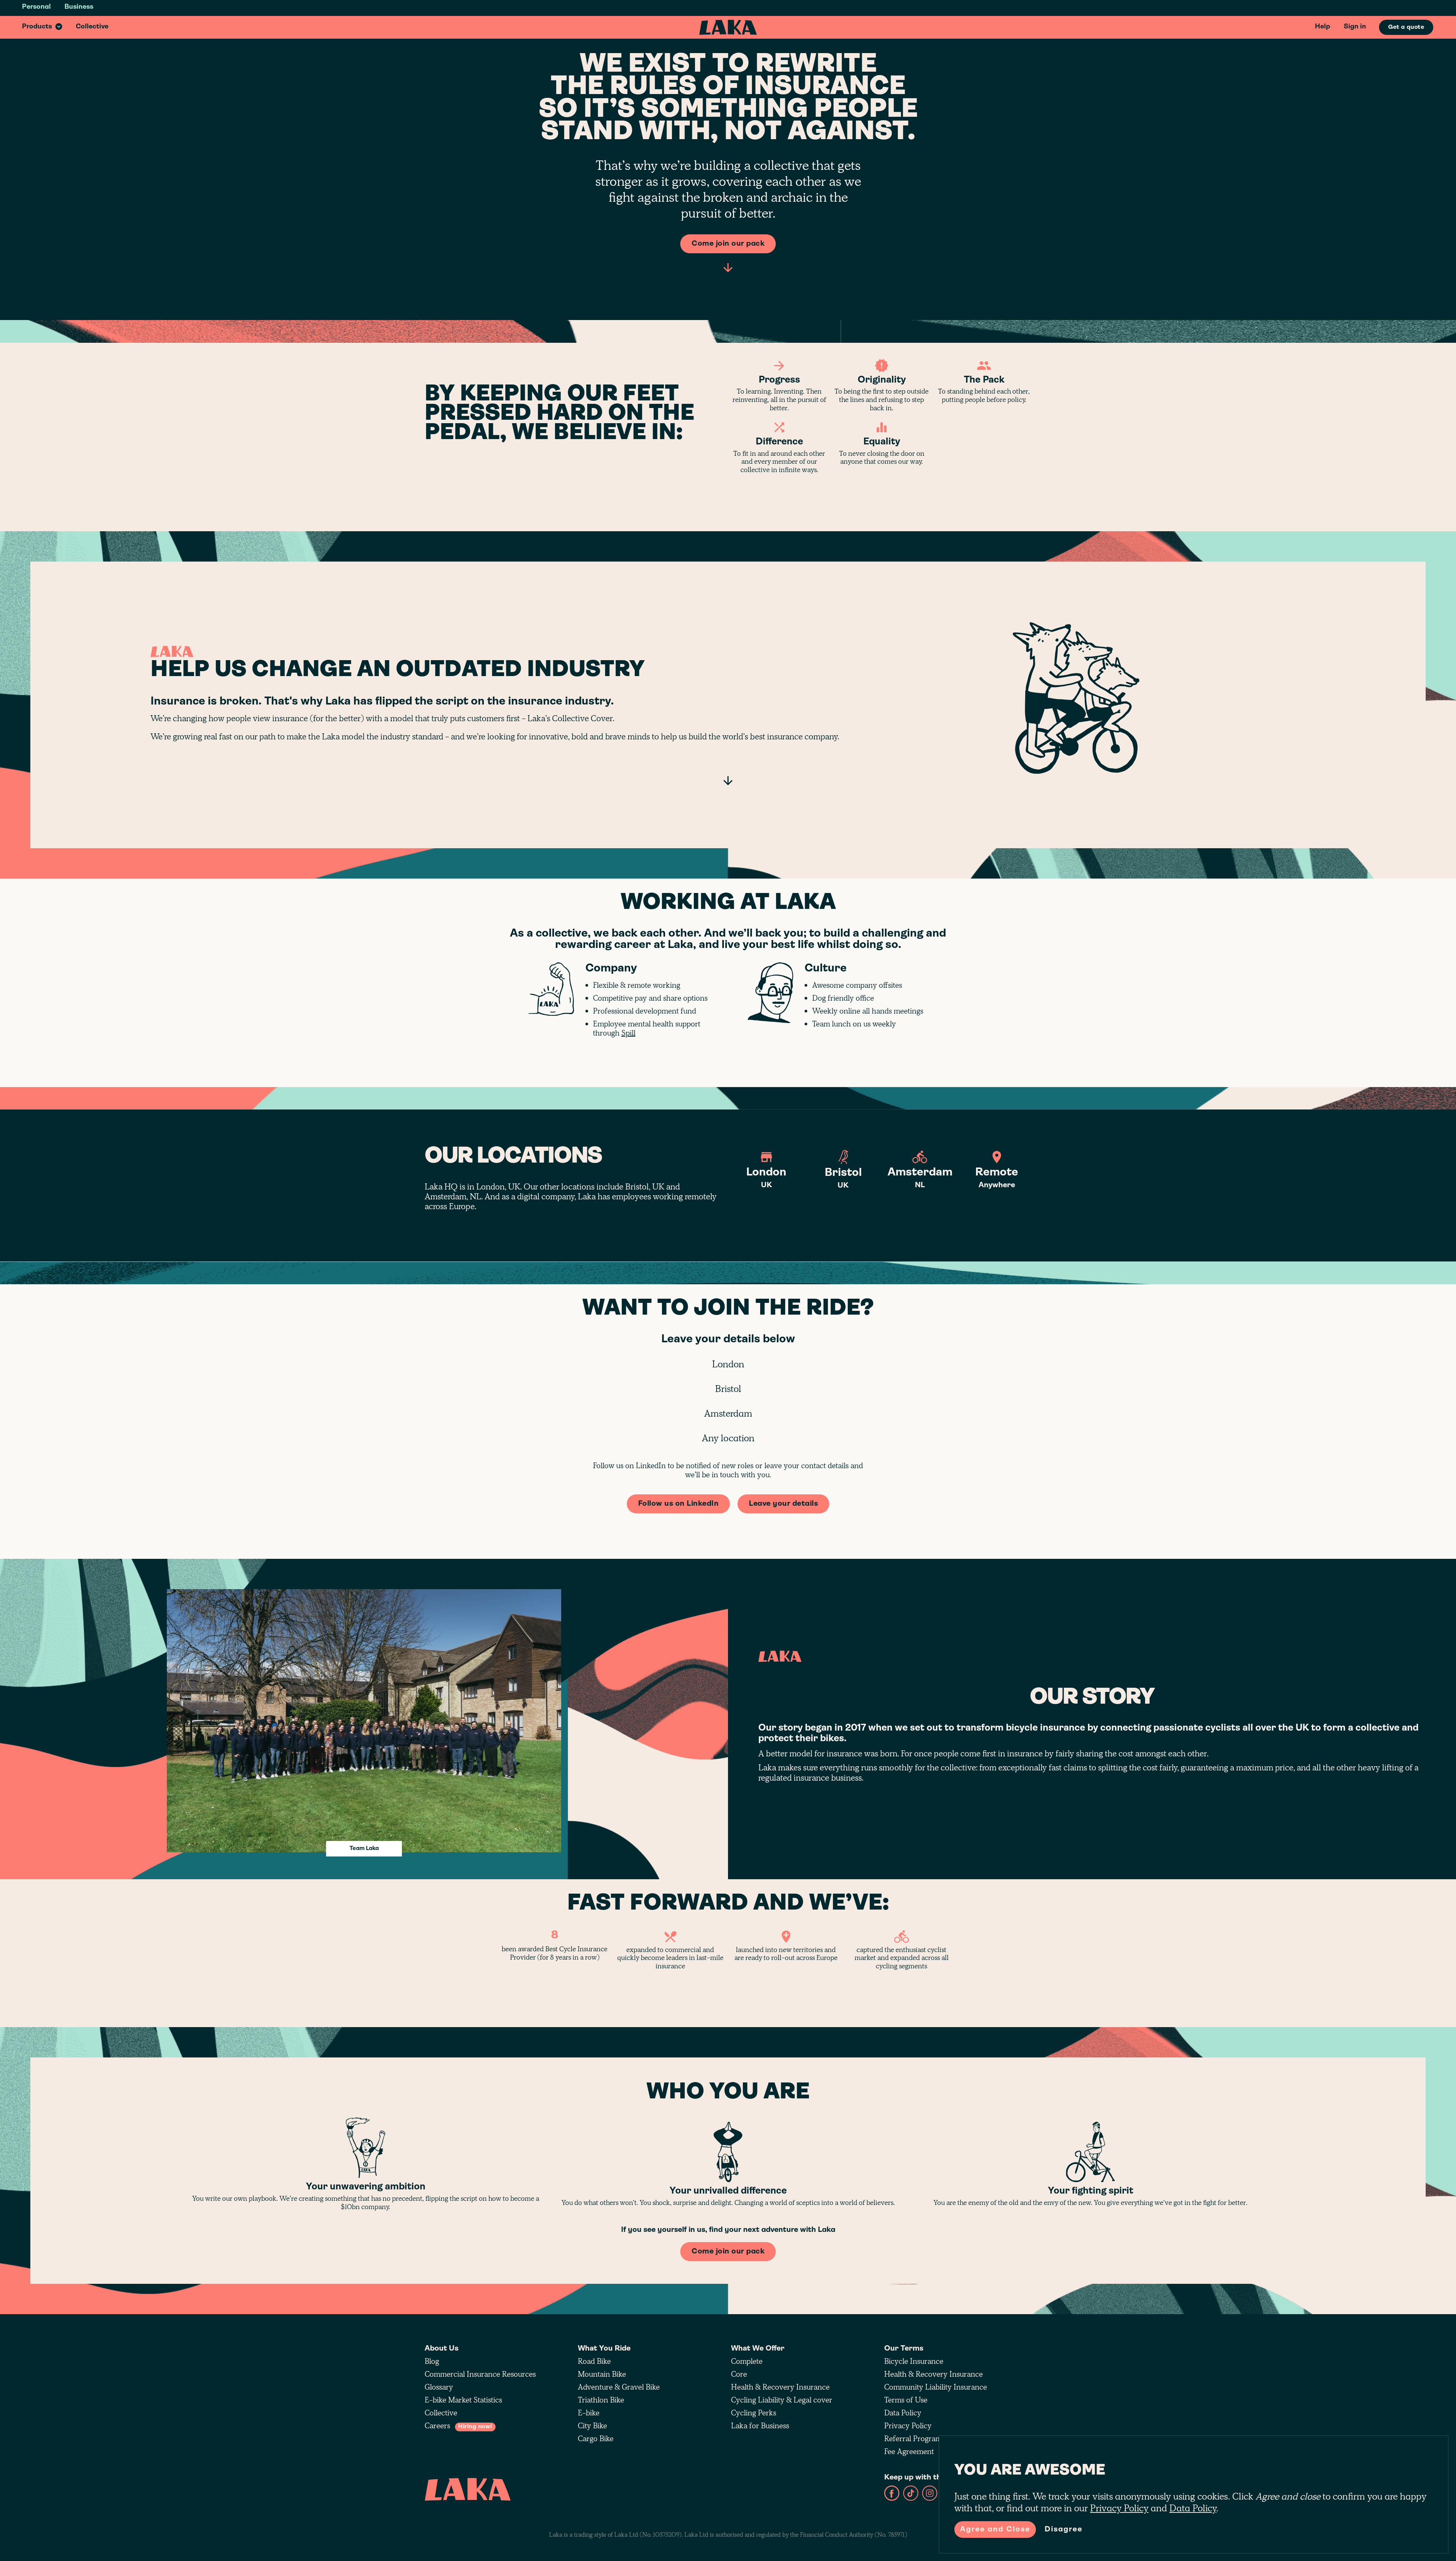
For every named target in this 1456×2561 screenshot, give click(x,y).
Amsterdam (728, 1414)
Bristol (728, 1389)
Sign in (1355, 27)
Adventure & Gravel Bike (619, 2387)
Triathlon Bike (601, 2400)
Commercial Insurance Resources (480, 2374)
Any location (728, 1438)
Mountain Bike (602, 2374)
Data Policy (903, 2413)
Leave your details (783, 1504)
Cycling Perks (754, 2413)
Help (1323, 27)
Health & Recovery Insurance (780, 2387)
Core (739, 2374)
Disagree (1064, 2530)
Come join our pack (728, 244)
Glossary (439, 2387)
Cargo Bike (596, 2439)
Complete (747, 2361)
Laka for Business (760, 2426)
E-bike (589, 2413)
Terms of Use (906, 2400)
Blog (432, 2361)
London (728, 1364)
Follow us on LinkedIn (679, 1504)
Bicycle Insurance (914, 2361)
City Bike (592, 2426)
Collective (92, 27)
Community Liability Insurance (936, 2387)
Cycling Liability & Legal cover (782, 2400)
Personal (36, 7)
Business (79, 7)
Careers (459, 2426)
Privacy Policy (908, 2426)
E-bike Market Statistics (463, 2400)
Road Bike (594, 2361)
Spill (628, 1033)
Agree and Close (995, 2530)
